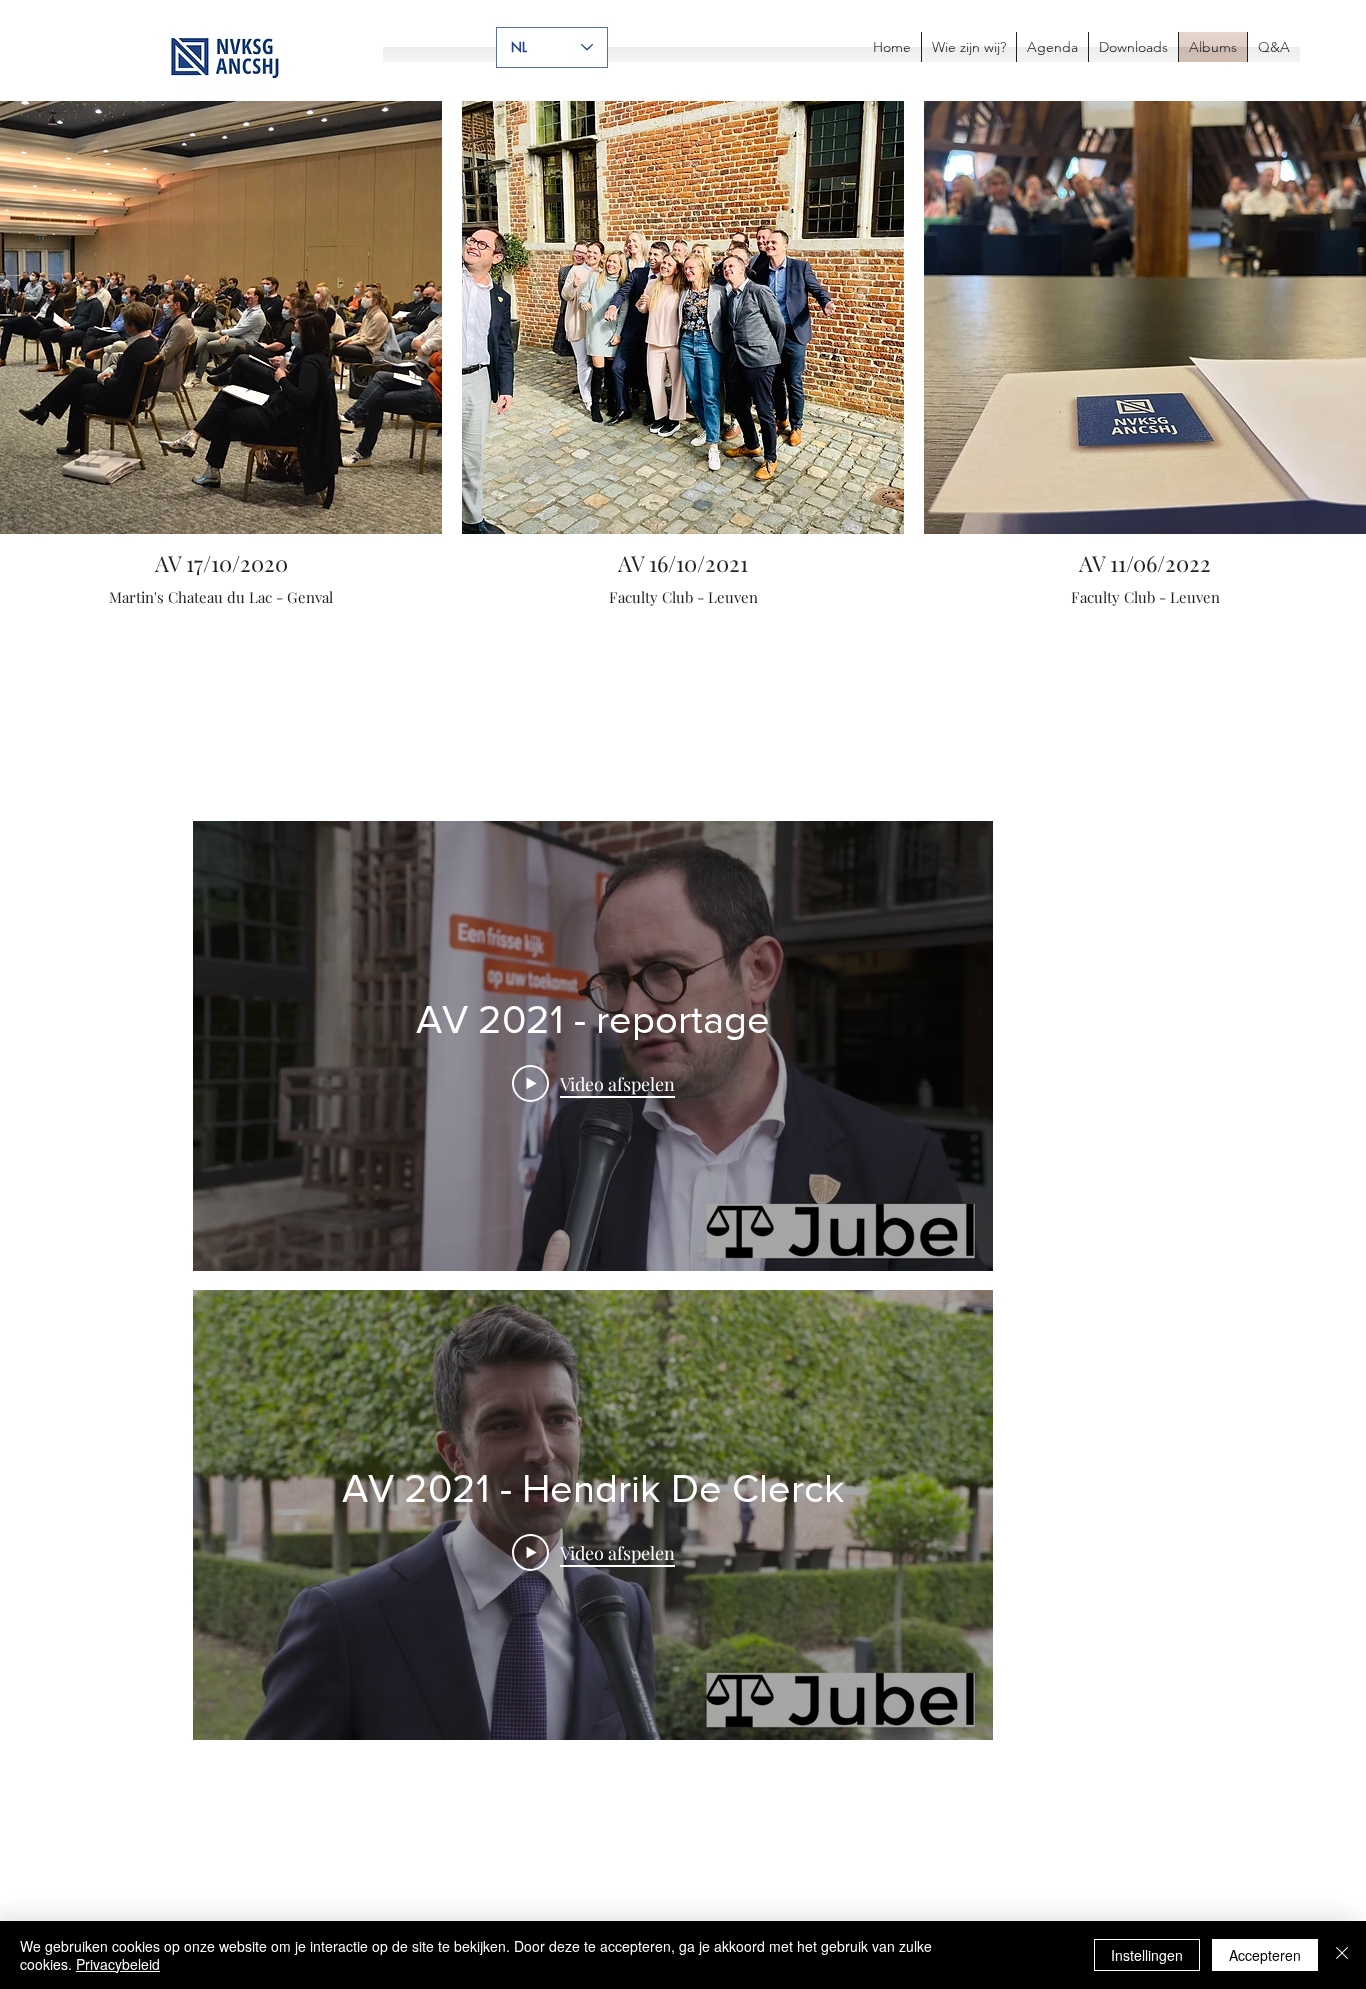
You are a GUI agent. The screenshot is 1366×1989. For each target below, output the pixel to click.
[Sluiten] (1342, 1955)
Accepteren (1265, 1955)
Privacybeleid (118, 1964)
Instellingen (1147, 1955)
